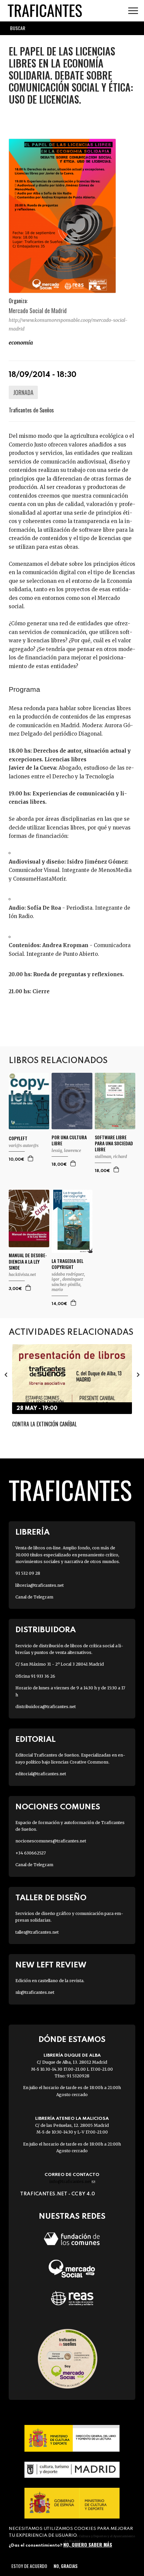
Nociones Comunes (58, 1807)
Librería (32, 1532)
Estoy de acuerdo (29, 2566)
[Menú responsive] (133, 11)
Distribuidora (46, 1630)
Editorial (35, 1740)
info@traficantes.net (72, 2181)
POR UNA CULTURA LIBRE (69, 1140)
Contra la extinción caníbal (44, 1424)
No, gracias (65, 2566)
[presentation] (6, 1375)
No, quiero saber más (88, 2544)
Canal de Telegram (34, 1597)
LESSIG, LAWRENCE (66, 1150)
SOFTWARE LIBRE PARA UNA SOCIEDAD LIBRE (114, 1143)
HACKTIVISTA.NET (22, 1274)
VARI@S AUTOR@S (24, 1145)
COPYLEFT (18, 1138)
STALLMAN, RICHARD (111, 1156)
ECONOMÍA (21, 343)
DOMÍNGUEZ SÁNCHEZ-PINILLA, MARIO (67, 1284)
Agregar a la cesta (31, 1158)
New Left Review (51, 1965)
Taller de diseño (51, 1898)
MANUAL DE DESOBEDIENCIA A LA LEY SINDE (28, 1261)
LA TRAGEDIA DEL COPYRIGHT (67, 1264)
